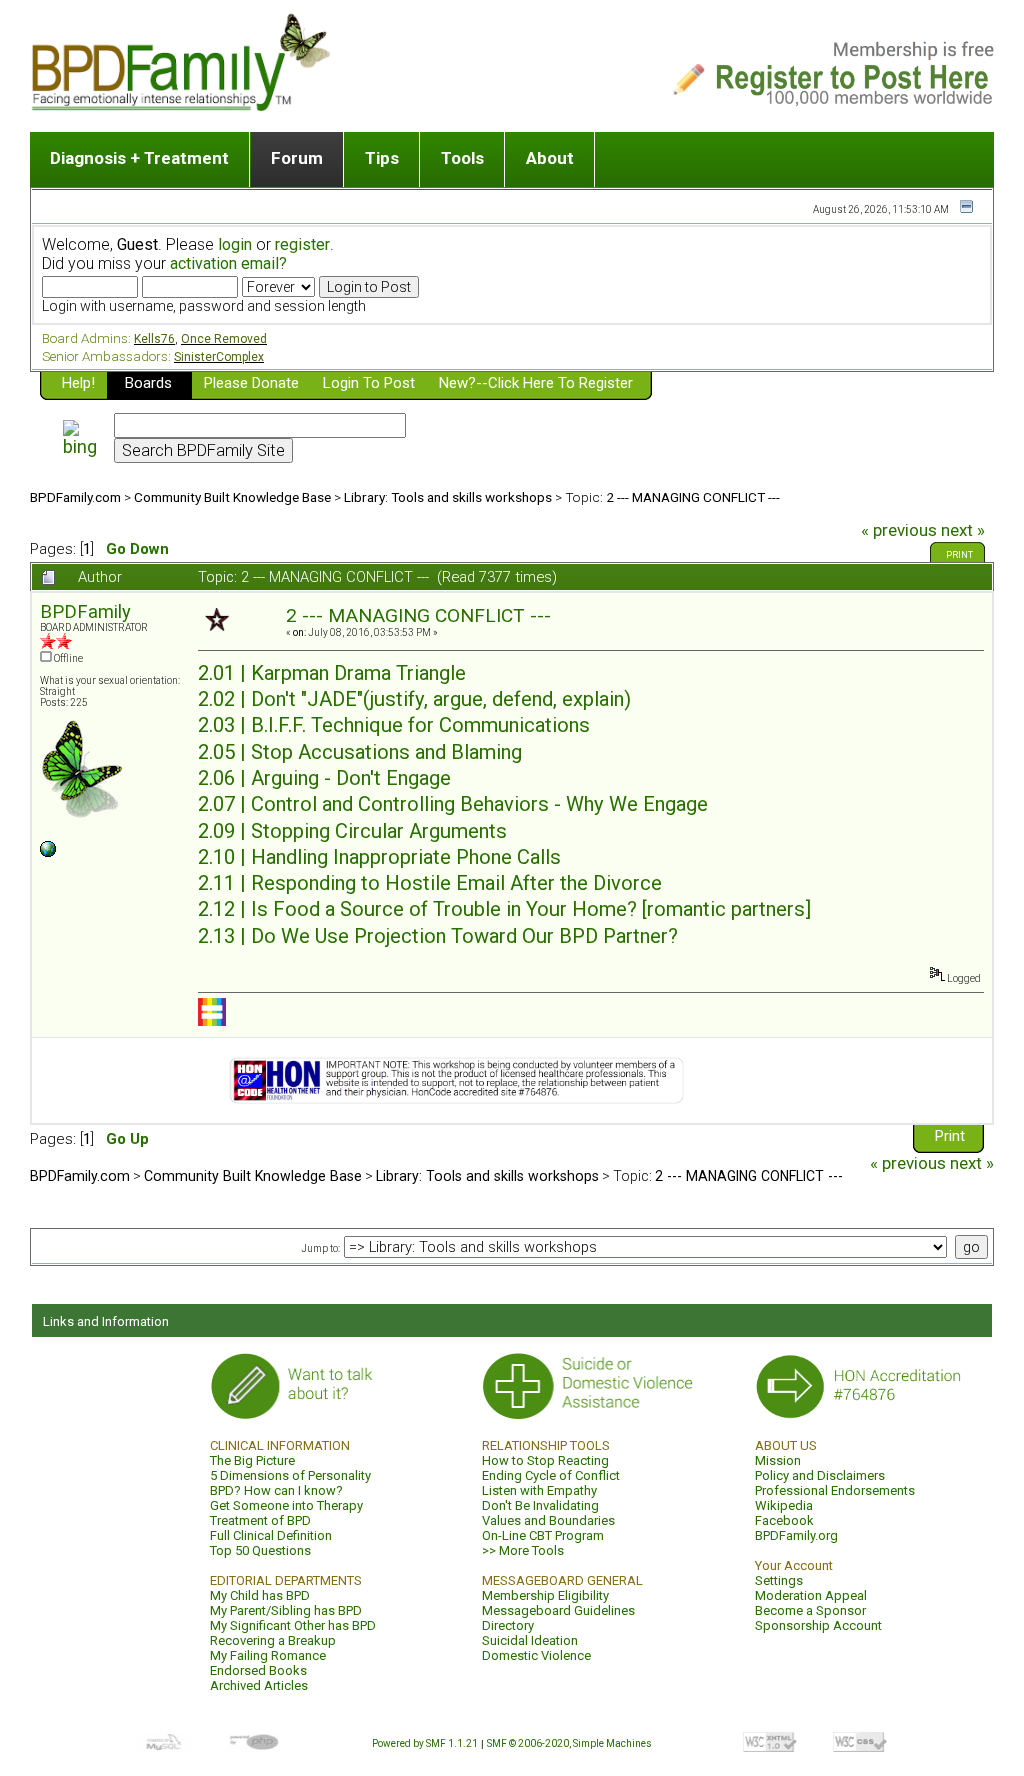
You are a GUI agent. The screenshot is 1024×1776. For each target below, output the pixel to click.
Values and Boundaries (548, 1520)
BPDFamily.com (75, 497)
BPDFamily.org (796, 1535)
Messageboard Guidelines (558, 1610)
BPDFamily (85, 611)
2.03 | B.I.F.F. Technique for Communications (394, 725)
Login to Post (369, 383)
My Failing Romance (268, 1655)
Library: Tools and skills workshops (448, 497)
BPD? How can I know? (276, 1490)
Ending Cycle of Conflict (551, 1475)
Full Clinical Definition (271, 1535)
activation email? (228, 263)
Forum (297, 158)
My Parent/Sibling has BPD (286, 1610)
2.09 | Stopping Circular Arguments (352, 831)
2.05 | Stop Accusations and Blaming (360, 752)
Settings (779, 1580)
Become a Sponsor (810, 1610)
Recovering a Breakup (273, 1640)
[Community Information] (48, 853)
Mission (778, 1460)
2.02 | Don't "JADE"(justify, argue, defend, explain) (414, 699)
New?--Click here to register (536, 383)
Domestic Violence (536, 1655)
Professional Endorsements (835, 1490)
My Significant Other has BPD (293, 1625)
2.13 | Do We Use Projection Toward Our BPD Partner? (438, 936)
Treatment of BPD (260, 1520)
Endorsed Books (258, 1670)
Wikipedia (784, 1505)
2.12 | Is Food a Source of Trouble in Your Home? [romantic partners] (504, 909)
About (550, 158)
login (235, 244)
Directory (508, 1625)
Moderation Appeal (811, 1595)
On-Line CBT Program (543, 1535)
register (302, 244)
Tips (382, 158)
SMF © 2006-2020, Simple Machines (569, 1743)
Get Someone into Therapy (286, 1505)
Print (959, 555)
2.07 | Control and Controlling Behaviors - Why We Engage (453, 804)
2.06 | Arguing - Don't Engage (324, 778)
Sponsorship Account (818, 1625)
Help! (78, 383)
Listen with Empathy (539, 1490)
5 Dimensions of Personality (290, 1475)
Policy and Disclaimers (820, 1475)
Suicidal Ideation (530, 1640)
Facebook (784, 1520)
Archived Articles (259, 1685)
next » (963, 530)
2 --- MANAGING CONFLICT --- (693, 497)
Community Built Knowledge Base (232, 497)
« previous (899, 530)
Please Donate (251, 383)
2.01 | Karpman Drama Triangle (332, 673)
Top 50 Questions (260, 1550)
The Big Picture (252, 1460)
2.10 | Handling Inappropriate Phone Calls (379, 857)
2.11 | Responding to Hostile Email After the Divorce (430, 883)
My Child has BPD (260, 1595)
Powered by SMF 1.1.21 (425, 1743)
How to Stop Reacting (545, 1460)
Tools (462, 158)
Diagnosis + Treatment (139, 158)
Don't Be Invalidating (540, 1505)
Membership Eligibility (545, 1595)
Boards (148, 383)
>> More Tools (523, 1550)
